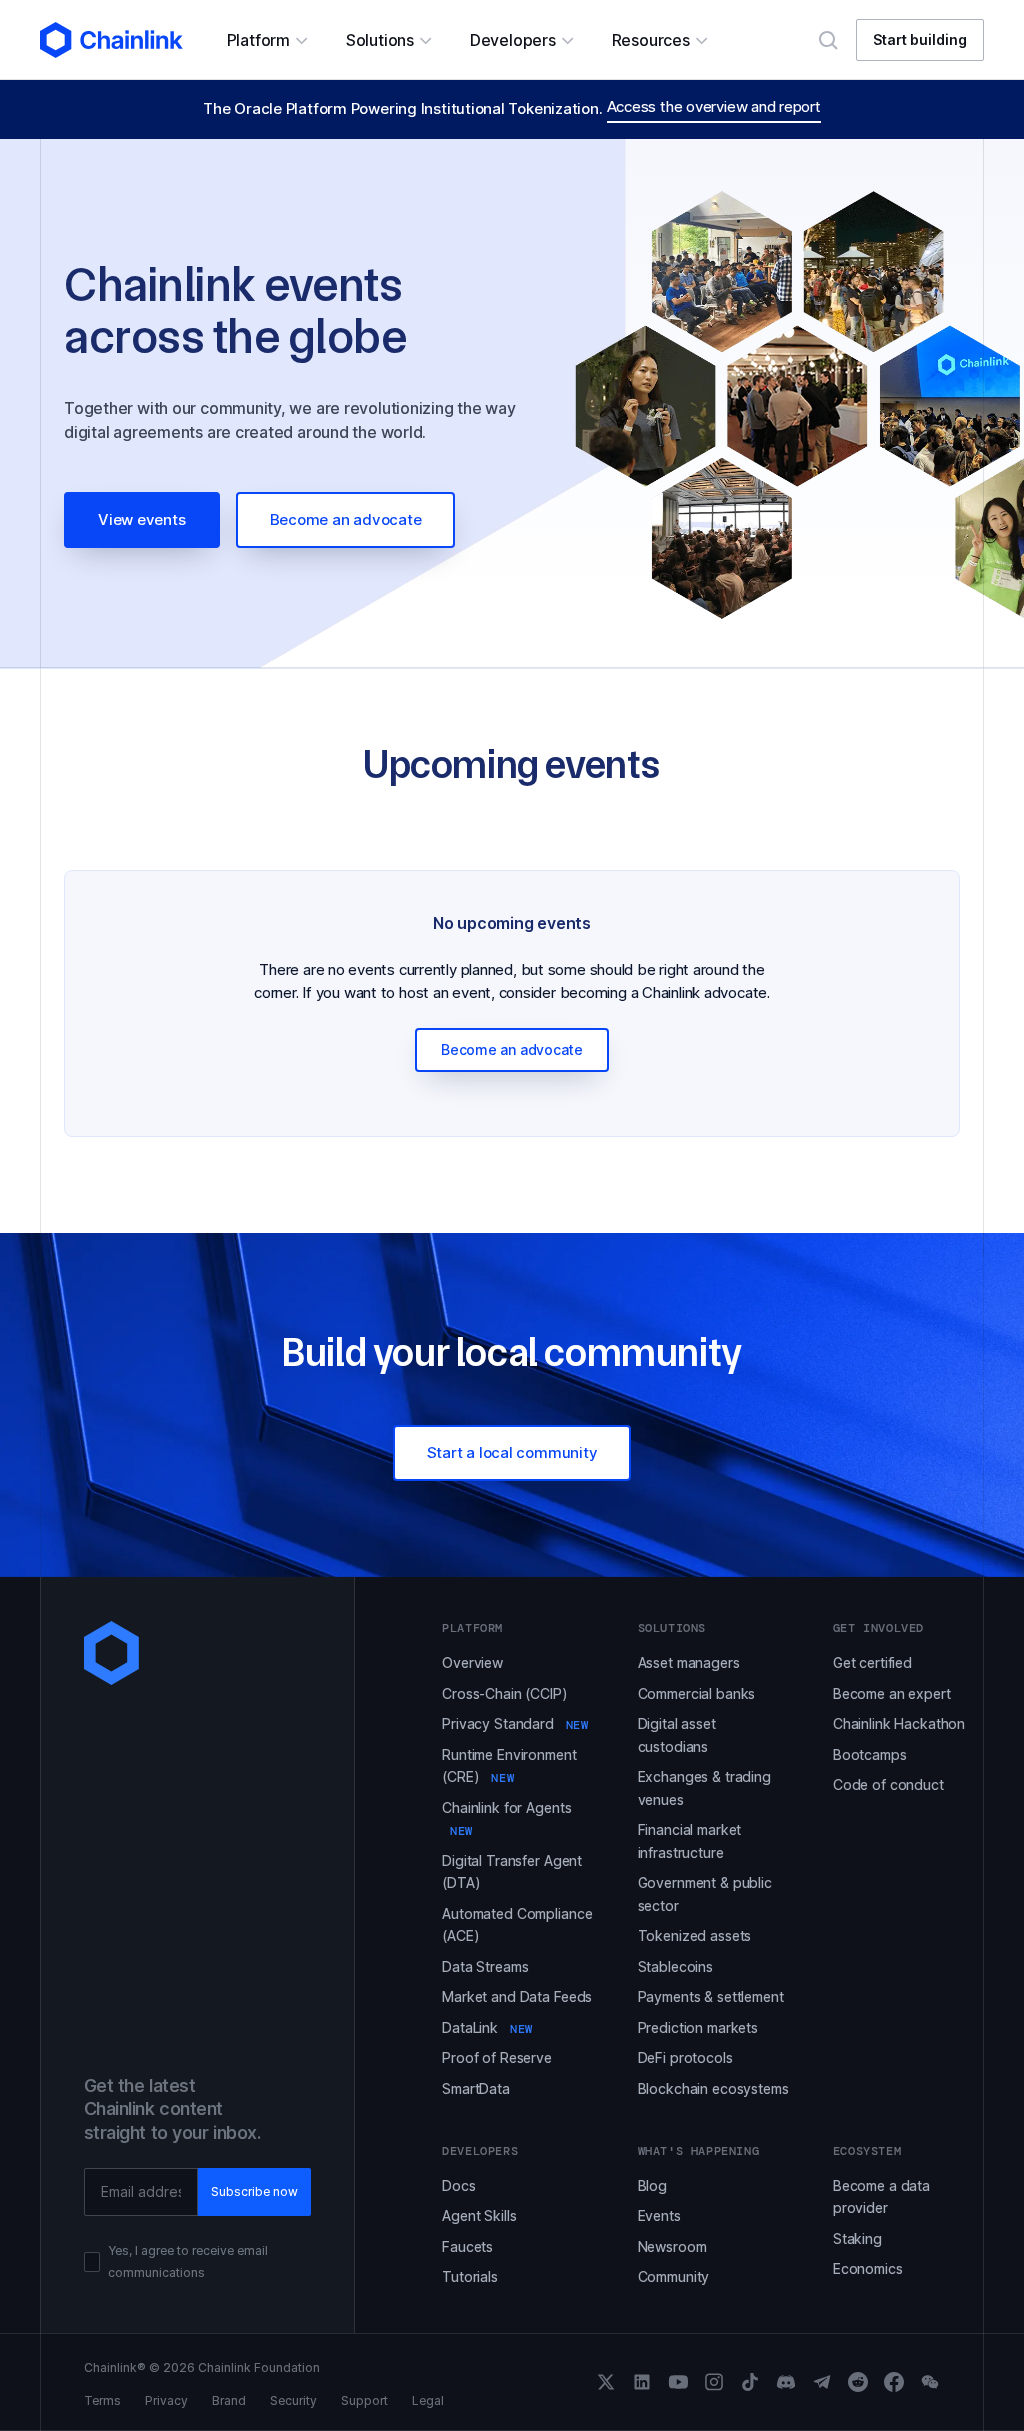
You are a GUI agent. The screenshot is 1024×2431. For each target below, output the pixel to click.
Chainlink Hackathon (899, 1723)
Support (364, 2401)
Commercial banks (697, 1693)
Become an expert (892, 1693)
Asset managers (689, 1662)
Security (293, 2401)
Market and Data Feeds (517, 1996)
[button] (266, 40)
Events (659, 2215)
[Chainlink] (111, 40)
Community (674, 2276)
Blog (652, 2185)
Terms (102, 2401)
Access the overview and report (714, 106)
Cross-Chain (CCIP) (504, 1693)
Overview (472, 1662)
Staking (857, 2238)
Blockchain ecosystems (713, 2088)
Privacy (166, 2401)
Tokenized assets (695, 1935)
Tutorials (470, 2276)
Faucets (467, 2246)
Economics (868, 2268)
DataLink (487, 2027)
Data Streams (485, 1966)
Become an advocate (346, 519)
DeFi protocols (685, 2057)
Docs (458, 2185)
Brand (229, 2401)
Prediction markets (698, 2027)
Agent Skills (479, 2215)
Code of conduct (888, 1784)
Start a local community (512, 1452)
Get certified (872, 1662)
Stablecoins (675, 1966)
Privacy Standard (515, 1723)
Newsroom (672, 2246)
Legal (428, 2401)
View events (142, 519)
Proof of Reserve (497, 2057)
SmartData (476, 2088)
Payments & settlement (711, 1996)
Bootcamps (870, 1754)
